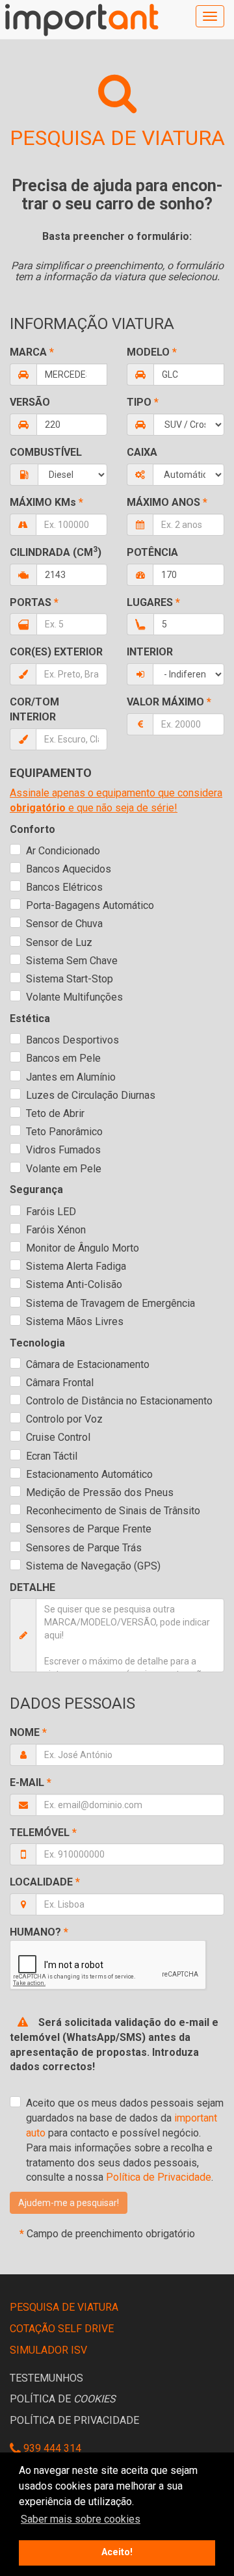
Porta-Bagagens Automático (90, 905)
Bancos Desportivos (72, 1040)
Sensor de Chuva (64, 924)
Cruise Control (58, 1437)
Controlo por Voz (64, 1419)
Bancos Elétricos (64, 887)
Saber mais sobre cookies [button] (81, 2519)
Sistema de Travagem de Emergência (110, 1303)
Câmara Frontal (60, 1383)
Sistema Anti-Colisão (74, 1284)
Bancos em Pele (63, 1058)
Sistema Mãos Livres (75, 1321)
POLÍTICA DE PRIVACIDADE (74, 2420)
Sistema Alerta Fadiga (76, 1266)
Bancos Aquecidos (69, 869)
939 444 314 (51, 2448)
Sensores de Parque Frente (89, 1529)
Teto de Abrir (55, 1113)
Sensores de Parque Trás (84, 1548)
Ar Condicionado (63, 851)
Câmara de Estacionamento (88, 1364)
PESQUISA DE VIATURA (64, 2307)
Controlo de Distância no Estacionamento (119, 1401)
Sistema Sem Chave (72, 961)
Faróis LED (51, 1212)
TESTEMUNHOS (46, 2378)
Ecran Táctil (52, 1456)
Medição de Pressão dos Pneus (100, 1492)
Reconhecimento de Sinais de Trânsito (113, 1511)
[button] (69, 2203)
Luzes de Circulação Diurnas (91, 1095)
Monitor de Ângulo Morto (83, 1248)
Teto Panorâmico (64, 1132)
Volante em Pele (64, 1169)
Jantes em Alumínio (71, 1077)
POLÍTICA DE (63, 2399)
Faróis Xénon (56, 1230)
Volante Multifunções (74, 997)
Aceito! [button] (117, 2552)
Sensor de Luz (59, 942)
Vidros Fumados (63, 1150)
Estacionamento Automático (89, 1474)
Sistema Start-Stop (70, 979)
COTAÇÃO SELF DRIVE (62, 2329)
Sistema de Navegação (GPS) (93, 1566)
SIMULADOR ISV (48, 2350)
